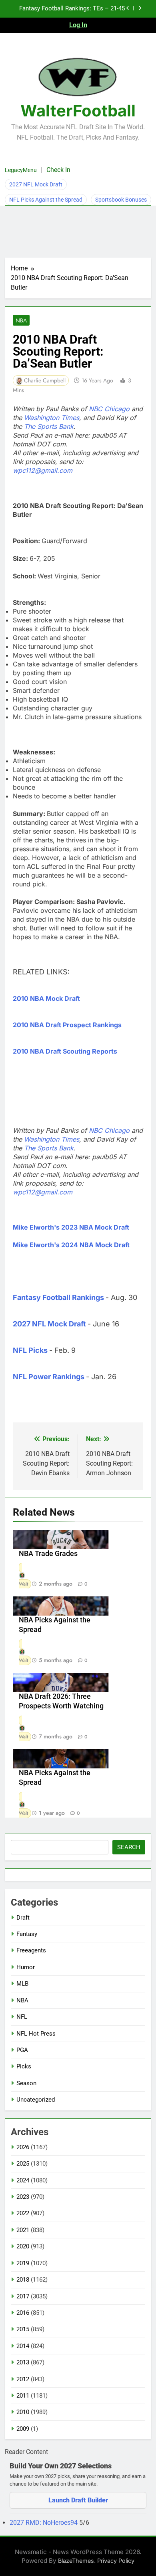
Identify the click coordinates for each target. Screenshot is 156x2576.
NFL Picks (30, 1350)
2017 (23, 2296)
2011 (23, 2396)
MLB (22, 1984)
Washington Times (52, 418)
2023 (23, 2197)
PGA (22, 2050)
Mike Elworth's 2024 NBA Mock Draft (71, 1245)
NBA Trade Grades (48, 1554)
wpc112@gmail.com (43, 470)
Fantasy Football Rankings (58, 1297)
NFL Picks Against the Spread (46, 200)
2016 (23, 2313)
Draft (23, 1918)
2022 (23, 2213)
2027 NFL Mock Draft (36, 184)
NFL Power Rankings (49, 1377)
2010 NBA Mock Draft (46, 998)
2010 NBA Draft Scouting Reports (65, 1051)
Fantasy (27, 1934)
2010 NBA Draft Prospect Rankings (67, 1025)
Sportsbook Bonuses (121, 200)
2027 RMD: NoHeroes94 (44, 2523)
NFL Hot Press (36, 2034)
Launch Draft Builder (78, 2500)
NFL (22, 2017)
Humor (26, 1967)
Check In (58, 170)
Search (129, 1847)
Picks (24, 2066)
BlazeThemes (76, 2561)
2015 (23, 2329)
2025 (23, 2164)
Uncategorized (36, 2100)
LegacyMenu (21, 170)
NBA (21, 320)
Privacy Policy (116, 2561)
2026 (23, 2147)
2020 (23, 2246)
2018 (23, 2280)
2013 (23, 2362)
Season (26, 2083)
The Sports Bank (49, 426)
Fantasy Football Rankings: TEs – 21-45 (72, 9)
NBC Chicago (109, 409)
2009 (23, 2429)
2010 (23, 2412)
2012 (23, 2379)
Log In (78, 25)
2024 (23, 2180)
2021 (23, 2230)
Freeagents (31, 1950)
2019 (23, 2263)
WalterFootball (78, 111)
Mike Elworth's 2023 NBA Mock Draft (71, 1227)
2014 (23, 2346)
